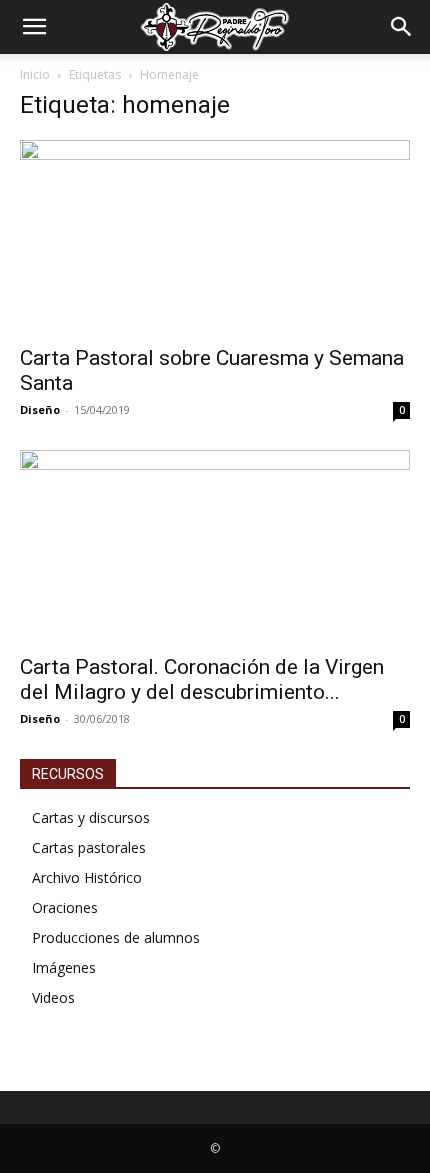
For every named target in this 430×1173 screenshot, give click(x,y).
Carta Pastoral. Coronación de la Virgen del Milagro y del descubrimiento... (202, 679)
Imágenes (64, 967)
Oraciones (65, 907)
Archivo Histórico (87, 877)
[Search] (402, 27)
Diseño (40, 409)
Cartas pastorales (89, 847)
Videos (53, 997)
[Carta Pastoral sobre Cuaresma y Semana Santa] (215, 236)
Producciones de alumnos (116, 937)
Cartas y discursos (91, 817)
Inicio (35, 74)
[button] (34, 27)
